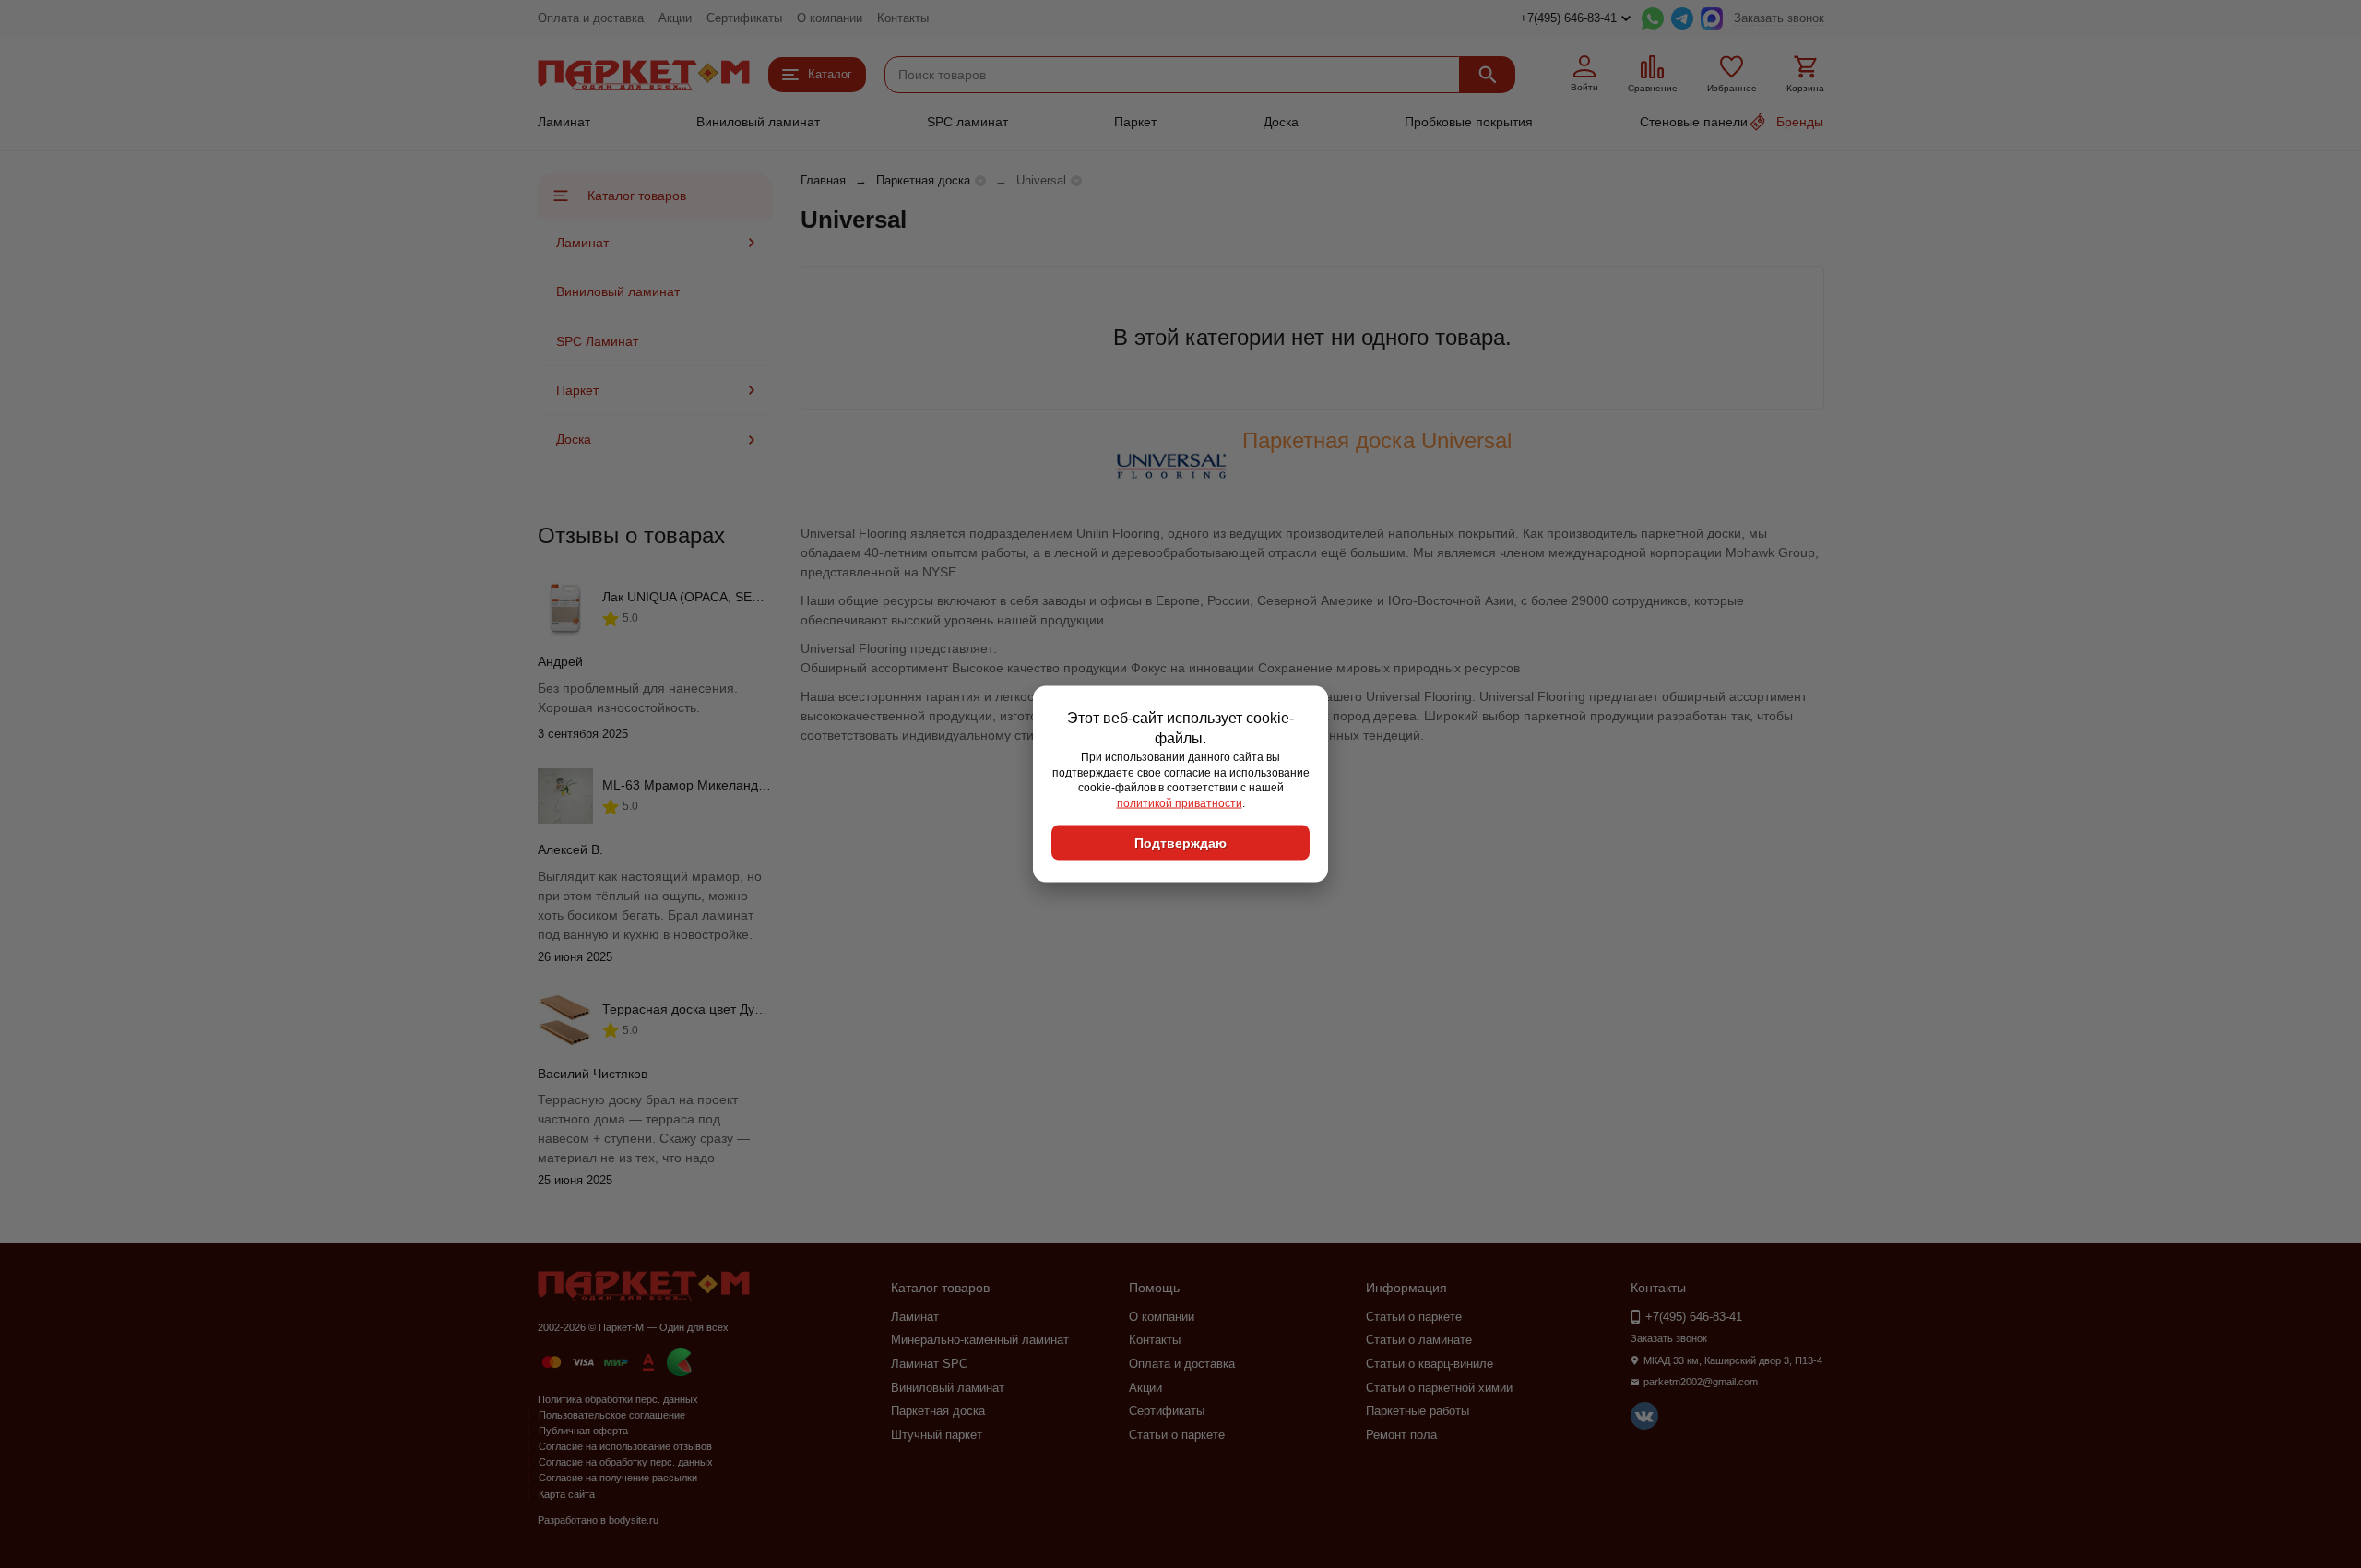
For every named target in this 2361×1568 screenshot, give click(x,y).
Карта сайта (567, 1494)
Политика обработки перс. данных (618, 1399)
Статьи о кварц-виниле (1430, 1364)
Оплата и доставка (591, 18)
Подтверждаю (1180, 842)
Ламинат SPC (929, 1364)
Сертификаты (744, 18)
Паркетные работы (1418, 1411)
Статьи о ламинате (1419, 1340)
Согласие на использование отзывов (625, 1446)
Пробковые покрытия (1469, 122)
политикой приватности (1180, 803)
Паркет (1135, 122)
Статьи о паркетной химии (1439, 1388)
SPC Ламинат (597, 341)
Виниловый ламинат (758, 122)
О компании (830, 18)
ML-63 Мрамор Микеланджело (695, 785)
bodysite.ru (634, 1520)
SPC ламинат (967, 122)
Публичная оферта (583, 1431)
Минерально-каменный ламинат (980, 1340)
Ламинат (564, 122)
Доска (1281, 122)
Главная (823, 180)
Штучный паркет (937, 1435)
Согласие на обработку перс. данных (626, 1462)
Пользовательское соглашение (612, 1415)
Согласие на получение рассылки (618, 1478)
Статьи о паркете (1177, 1435)
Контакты (903, 18)
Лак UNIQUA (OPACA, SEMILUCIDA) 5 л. (723, 597)
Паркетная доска (923, 180)
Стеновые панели (1694, 122)
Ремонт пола (1401, 1435)
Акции (675, 18)
